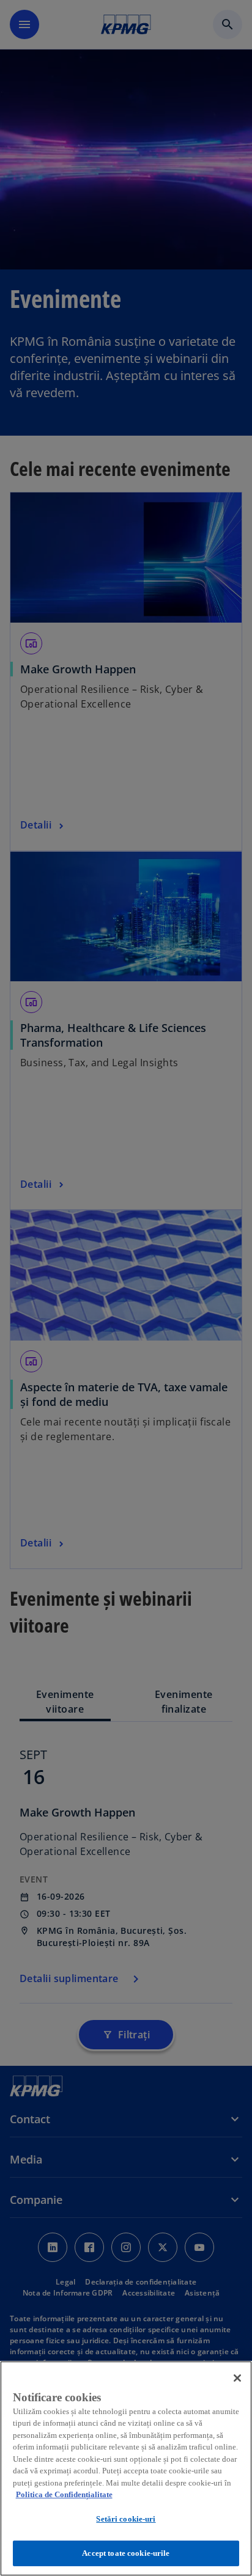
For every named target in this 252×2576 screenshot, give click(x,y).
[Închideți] (237, 2378)
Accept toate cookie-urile (126, 2553)
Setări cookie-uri (126, 2519)
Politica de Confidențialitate (64, 2494)
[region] (126, 2468)
